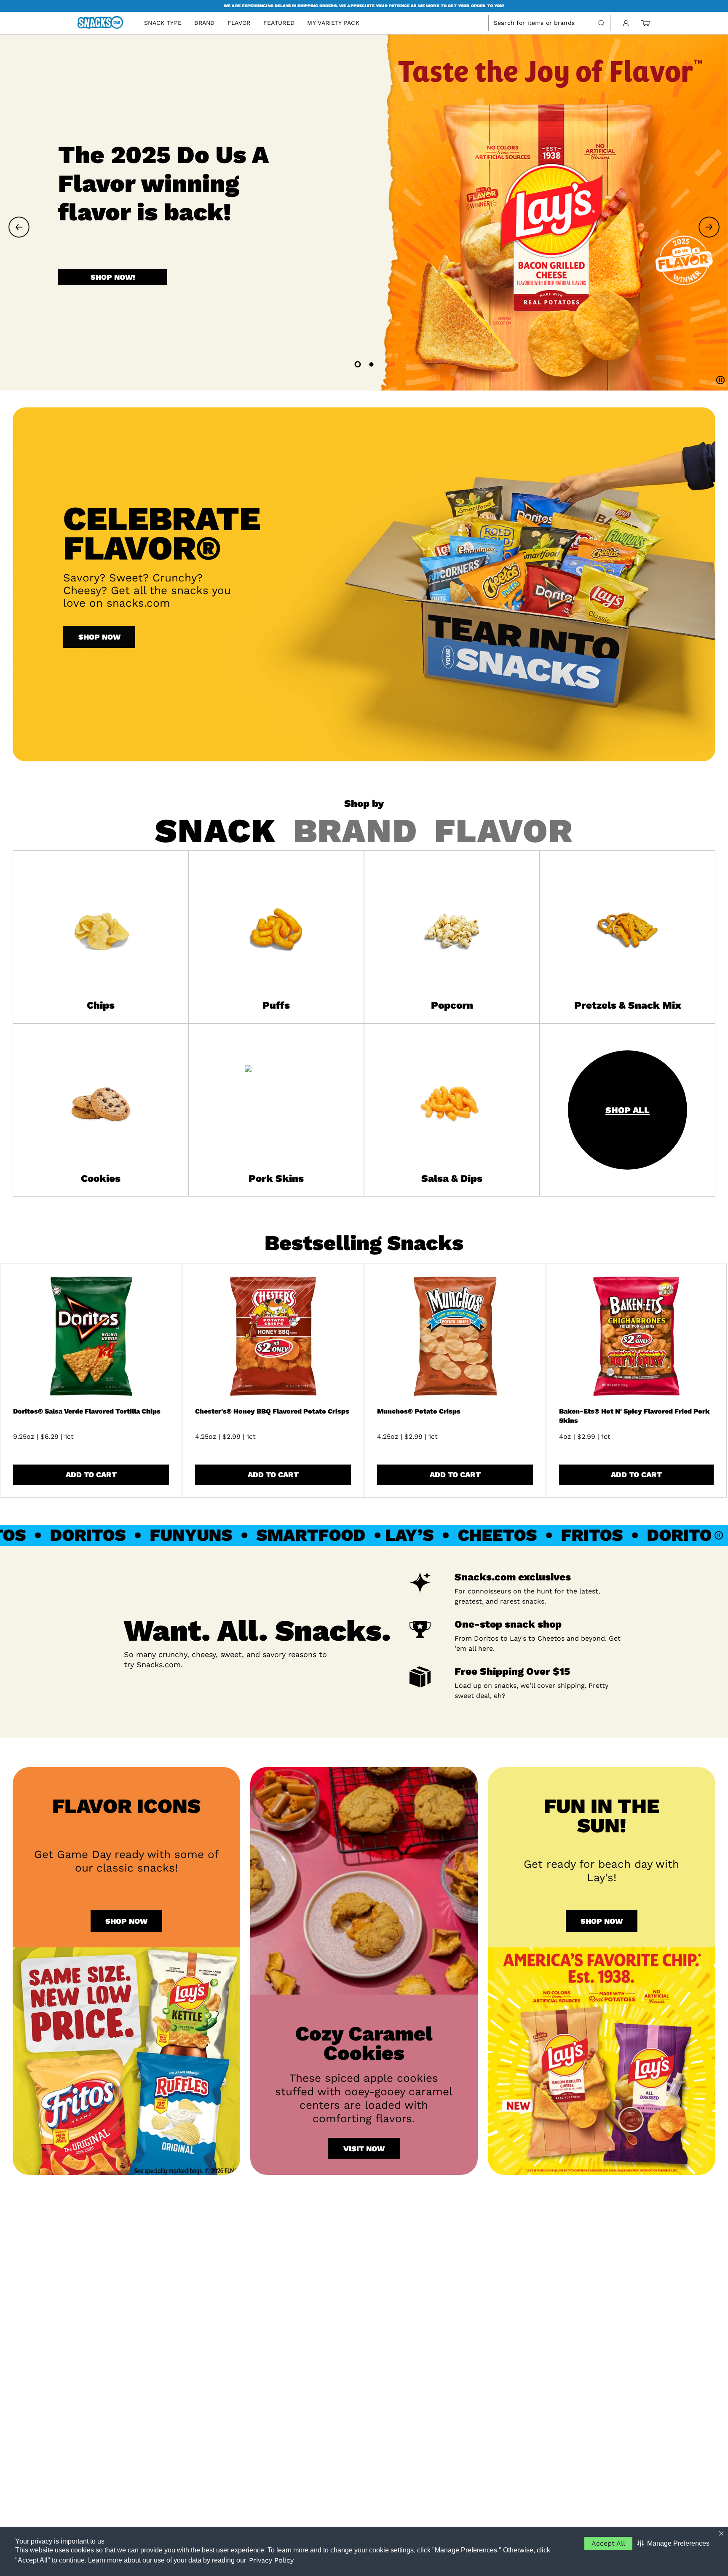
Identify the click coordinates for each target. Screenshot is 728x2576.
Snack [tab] (215, 831)
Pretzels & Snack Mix (628, 1005)
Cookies (101, 1178)
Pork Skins (276, 1178)
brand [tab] (355, 831)
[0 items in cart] (645, 23)
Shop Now (99, 637)
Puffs (276, 1005)
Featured (279, 23)
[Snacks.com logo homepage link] (104, 23)
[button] (673, 2544)
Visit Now (364, 2149)
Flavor (239, 23)
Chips (101, 1005)
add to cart (91, 1474)
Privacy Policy (271, 2560)
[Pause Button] (720, 381)
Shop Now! (113, 290)
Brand (205, 23)
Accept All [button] (608, 2543)
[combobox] (542, 23)
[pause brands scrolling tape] (720, 1535)
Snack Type (163, 23)
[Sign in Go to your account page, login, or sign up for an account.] (626, 23)
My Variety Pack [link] (333, 23)
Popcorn (452, 1005)
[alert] (364, 6)
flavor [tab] (504, 831)
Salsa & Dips (452, 1178)
